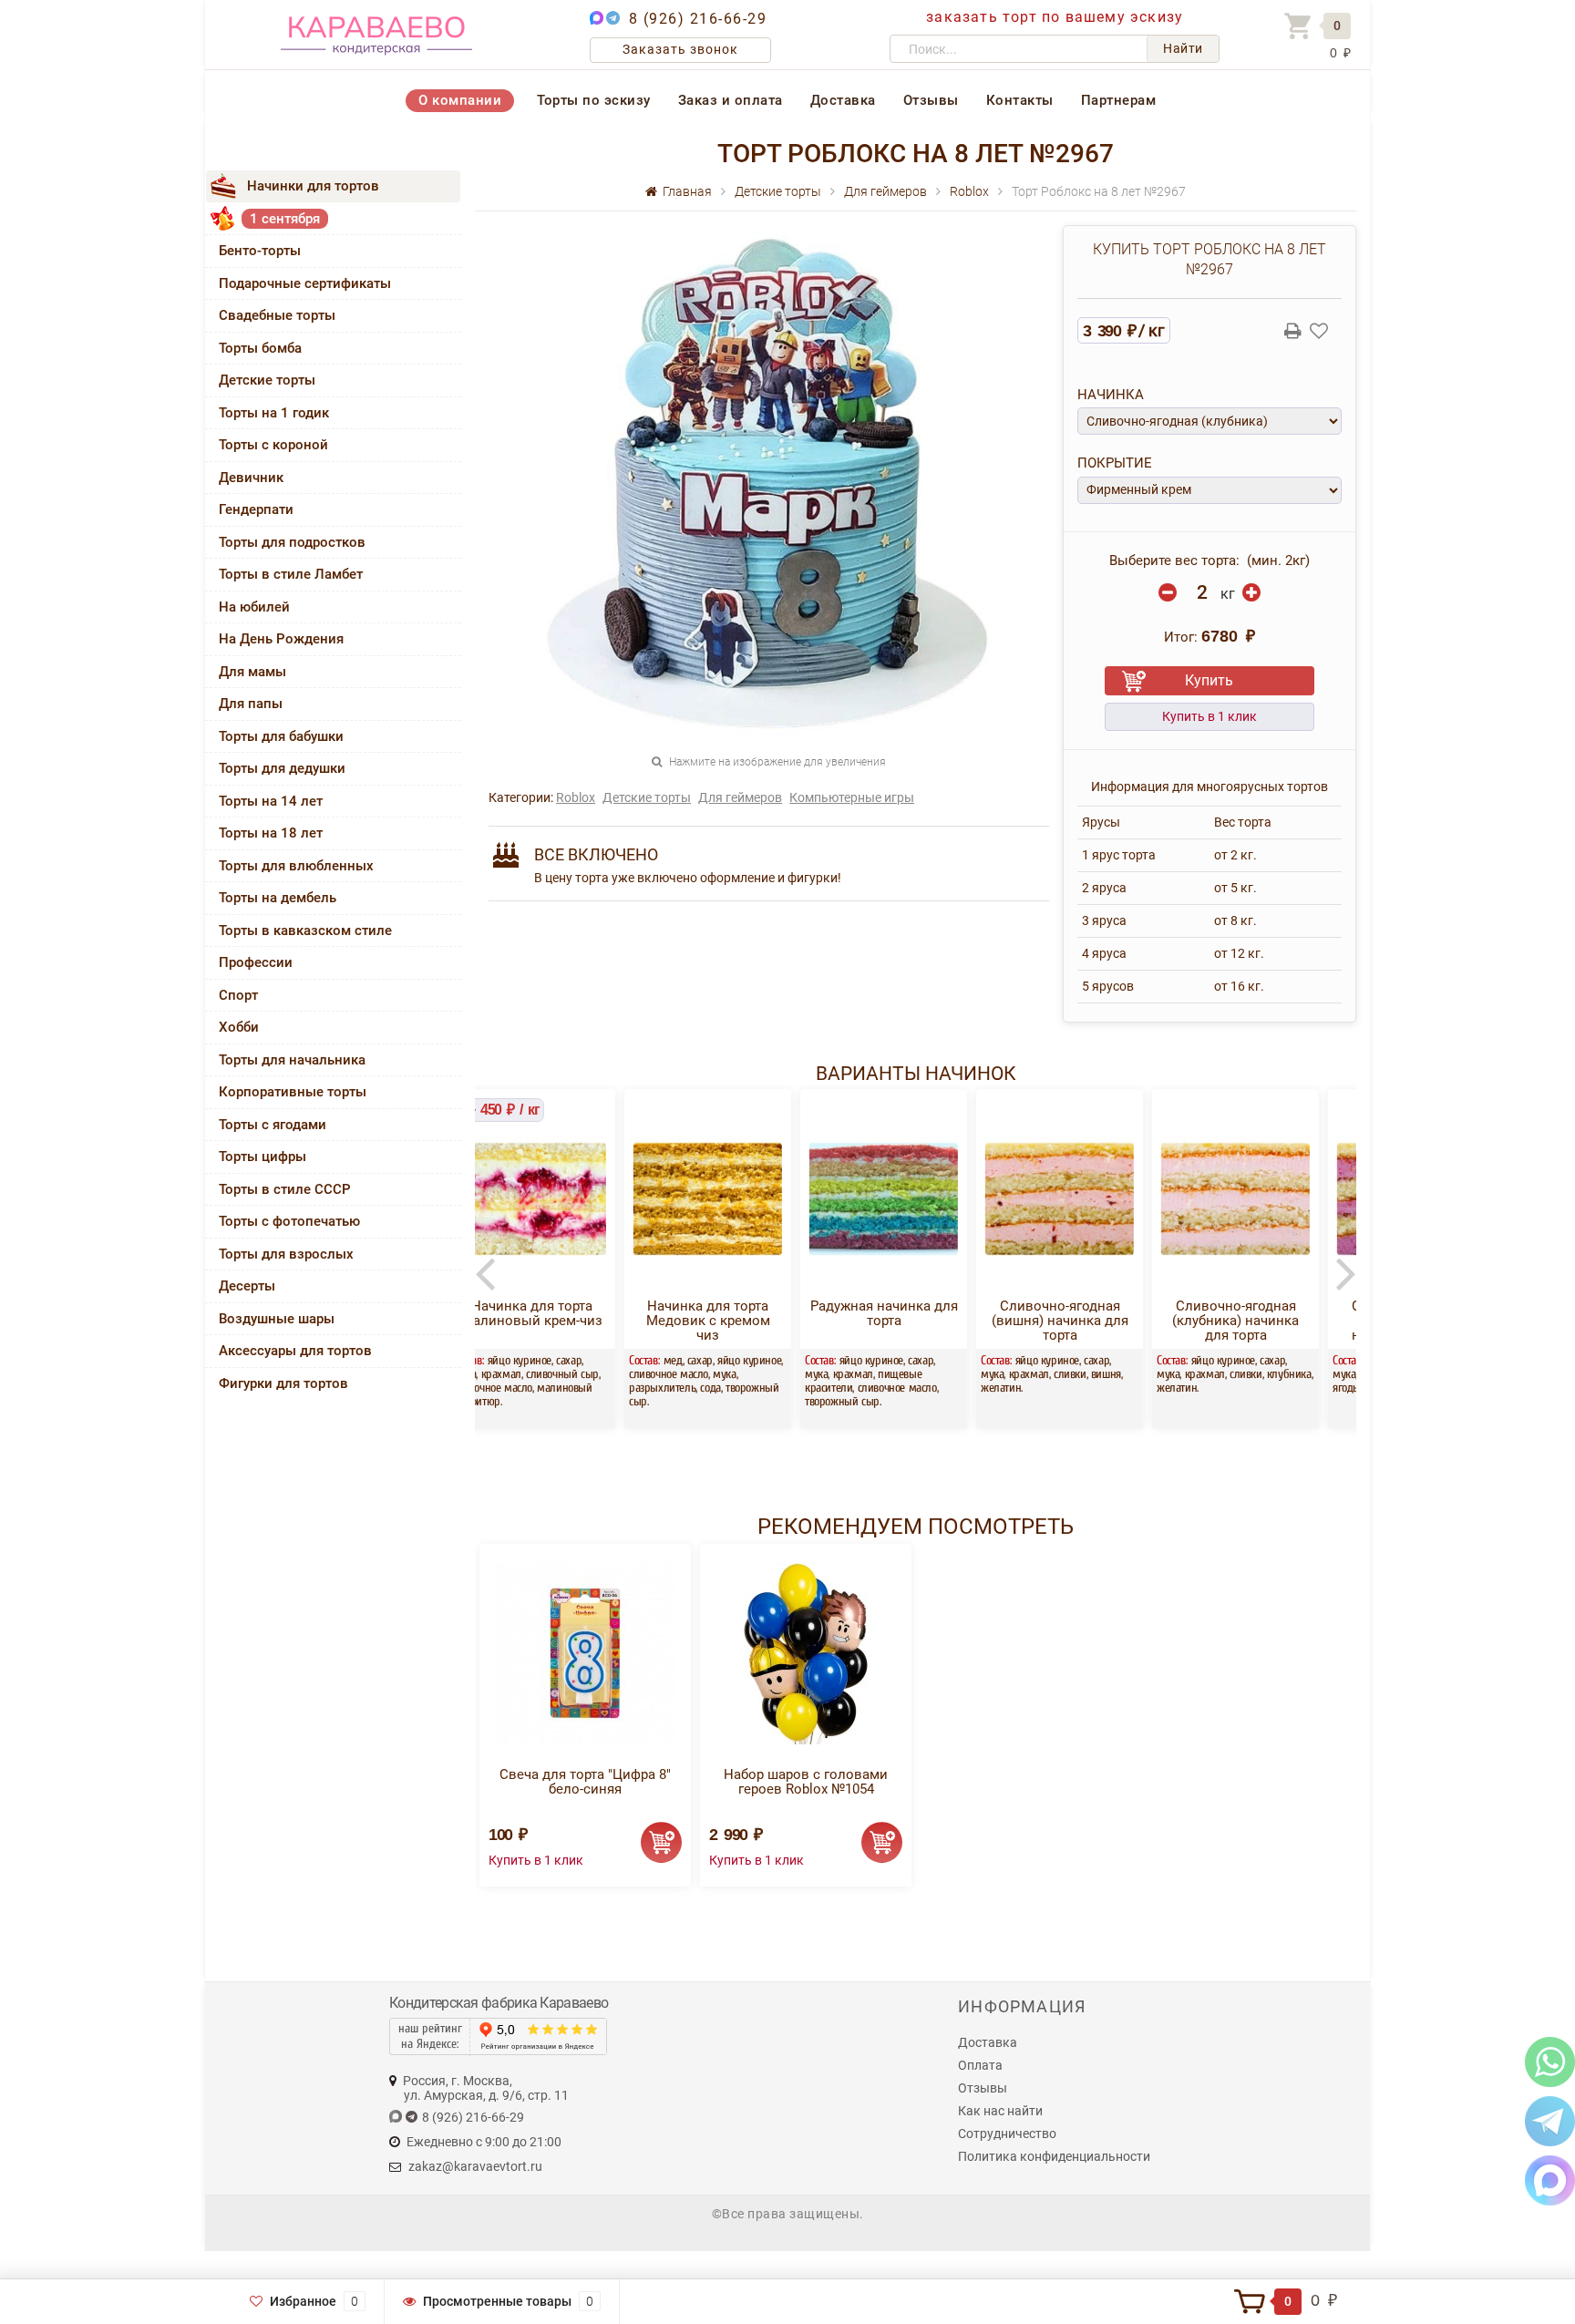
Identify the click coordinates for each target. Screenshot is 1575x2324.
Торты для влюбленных (296, 866)
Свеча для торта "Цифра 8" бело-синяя (585, 1782)
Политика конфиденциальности (1054, 2156)
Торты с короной (273, 445)
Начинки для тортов (313, 186)
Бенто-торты (260, 251)
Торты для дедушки (282, 768)
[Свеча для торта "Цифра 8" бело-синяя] (585, 1653)
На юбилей (254, 607)
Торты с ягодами (273, 1125)
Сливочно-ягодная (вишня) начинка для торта (915, 1321)
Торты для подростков (292, 542)
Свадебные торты (277, 315)
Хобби (239, 1027)
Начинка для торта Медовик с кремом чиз (563, 1321)
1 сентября (285, 219)
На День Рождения (281, 639)
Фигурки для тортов (283, 1383)
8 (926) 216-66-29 (698, 19)
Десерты (247, 1286)
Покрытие (1115, 463)
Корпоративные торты (293, 1092)
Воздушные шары (277, 1319)
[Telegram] (1550, 2120)
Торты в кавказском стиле (305, 931)
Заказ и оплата (731, 100)
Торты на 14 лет (271, 801)
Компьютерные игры (852, 797)
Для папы (251, 704)
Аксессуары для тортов (295, 1351)
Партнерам (1119, 100)
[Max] (1550, 2180)
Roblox (576, 797)
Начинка (1111, 395)
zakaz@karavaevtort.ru (475, 2166)
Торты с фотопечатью (289, 1221)
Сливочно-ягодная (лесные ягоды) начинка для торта (1267, 1321)
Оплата (980, 2065)
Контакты (1020, 100)
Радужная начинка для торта (739, 1313)
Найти (1183, 48)
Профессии (256, 962)
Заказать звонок (680, 49)
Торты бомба (260, 348)
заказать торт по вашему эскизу (1055, 17)
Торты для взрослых (286, 1254)
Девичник (251, 478)
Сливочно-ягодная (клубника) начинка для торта (1091, 1321)
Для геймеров (740, 797)
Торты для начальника (292, 1060)
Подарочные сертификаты (305, 283)
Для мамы (252, 672)
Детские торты (267, 380)
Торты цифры (262, 1157)
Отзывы (931, 100)
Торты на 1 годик (274, 413)
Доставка (843, 100)
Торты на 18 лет (271, 833)
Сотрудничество (1007, 2134)
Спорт (238, 995)
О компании (460, 100)
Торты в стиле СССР (285, 1189)
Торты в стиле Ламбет (291, 574)
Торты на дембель (278, 898)
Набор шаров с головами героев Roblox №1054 (806, 1782)
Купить (1209, 680)
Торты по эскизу (594, 100)
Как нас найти (1000, 2111)
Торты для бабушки (281, 736)
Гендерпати (256, 509)
